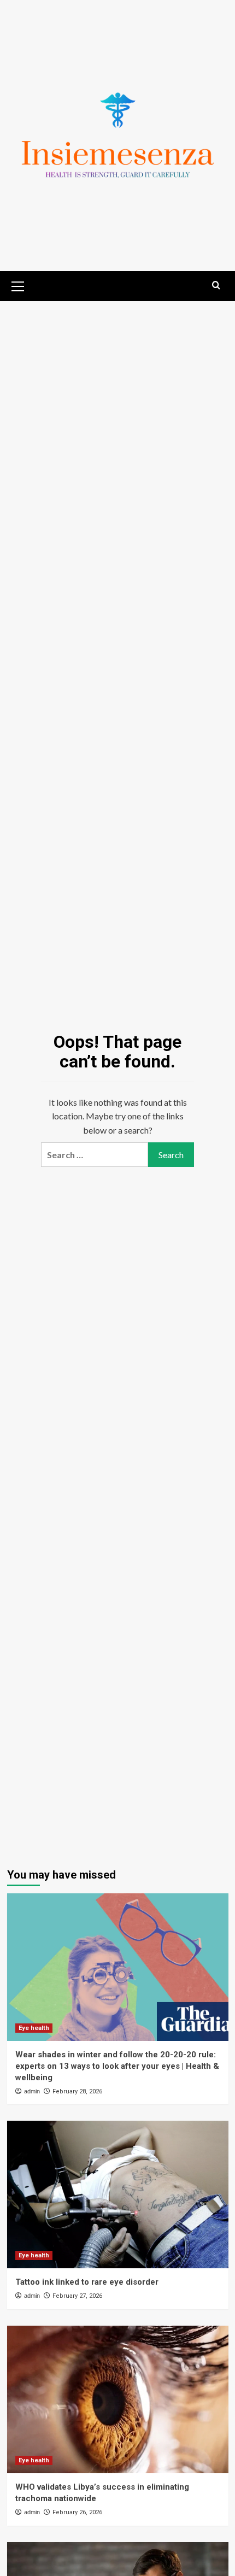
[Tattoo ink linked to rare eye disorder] (118, 2194)
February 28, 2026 (77, 2091)
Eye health (34, 2028)
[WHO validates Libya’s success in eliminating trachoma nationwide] (118, 2399)
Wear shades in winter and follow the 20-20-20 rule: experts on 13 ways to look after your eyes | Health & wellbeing (117, 2066)
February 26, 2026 (77, 2512)
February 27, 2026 (77, 2296)
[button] (18, 285)
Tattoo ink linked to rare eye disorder (87, 2282)
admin (32, 2091)
